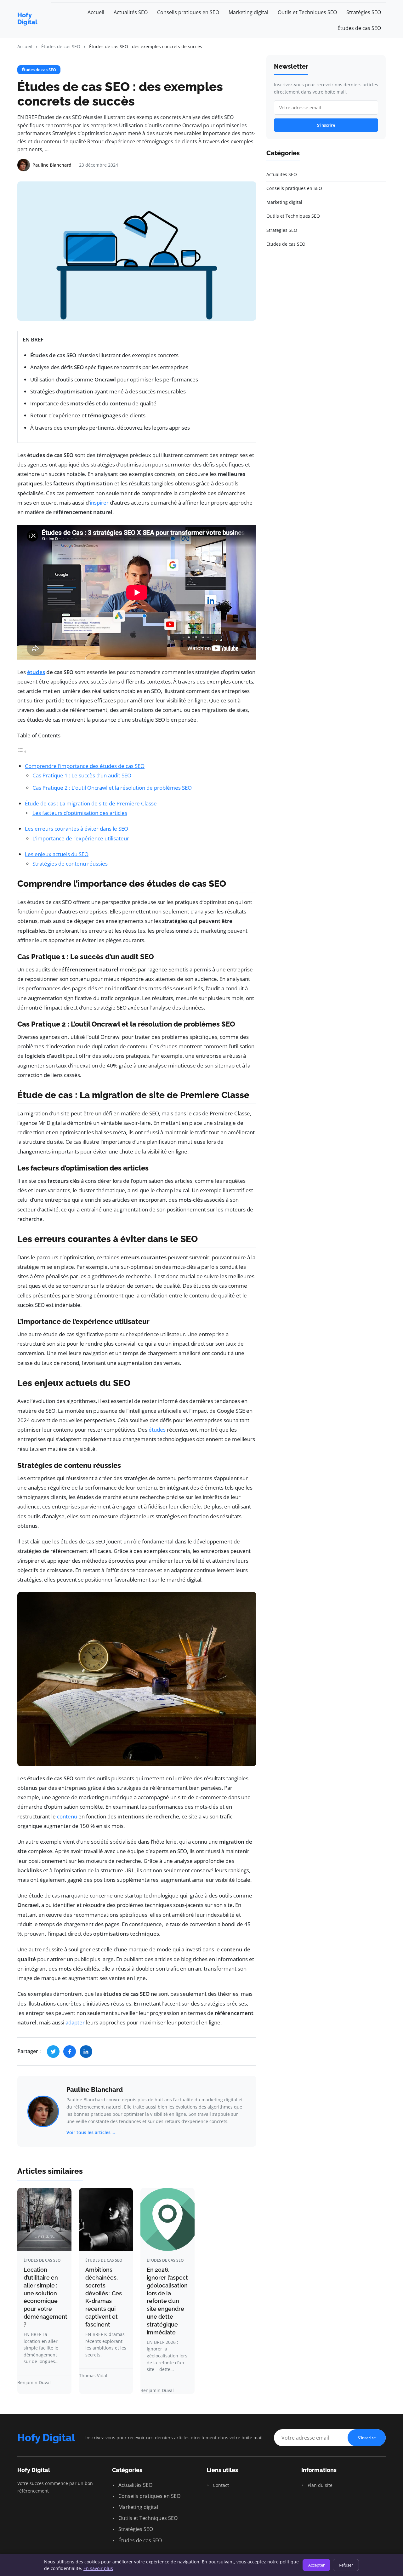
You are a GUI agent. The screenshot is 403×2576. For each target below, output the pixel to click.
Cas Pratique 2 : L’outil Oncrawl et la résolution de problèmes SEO (112, 788)
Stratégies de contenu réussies (70, 864)
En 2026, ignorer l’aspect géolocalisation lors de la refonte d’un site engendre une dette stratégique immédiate (167, 2301)
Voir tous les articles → (91, 2132)
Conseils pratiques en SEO (188, 12)
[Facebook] (70, 2052)
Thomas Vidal (93, 2376)
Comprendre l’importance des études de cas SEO (85, 766)
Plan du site (319, 2485)
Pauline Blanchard (95, 2090)
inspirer (99, 503)
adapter (75, 2022)
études (36, 672)
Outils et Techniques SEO (307, 12)
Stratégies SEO (364, 12)
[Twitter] (53, 2052)
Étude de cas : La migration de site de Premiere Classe (91, 803)
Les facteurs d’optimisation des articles (80, 813)
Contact (220, 2485)
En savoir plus (98, 2568)
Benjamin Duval (34, 2382)
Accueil (96, 12)
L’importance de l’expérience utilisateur (81, 838)
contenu (67, 1816)
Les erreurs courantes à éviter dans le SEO (77, 829)
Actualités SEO (131, 12)
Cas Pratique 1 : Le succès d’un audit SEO (82, 775)
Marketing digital (248, 12)
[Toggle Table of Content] (22, 751)
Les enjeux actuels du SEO (57, 854)
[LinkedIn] (86, 2052)
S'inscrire (326, 125)
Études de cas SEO (359, 28)
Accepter (316, 2565)
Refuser (346, 2565)
